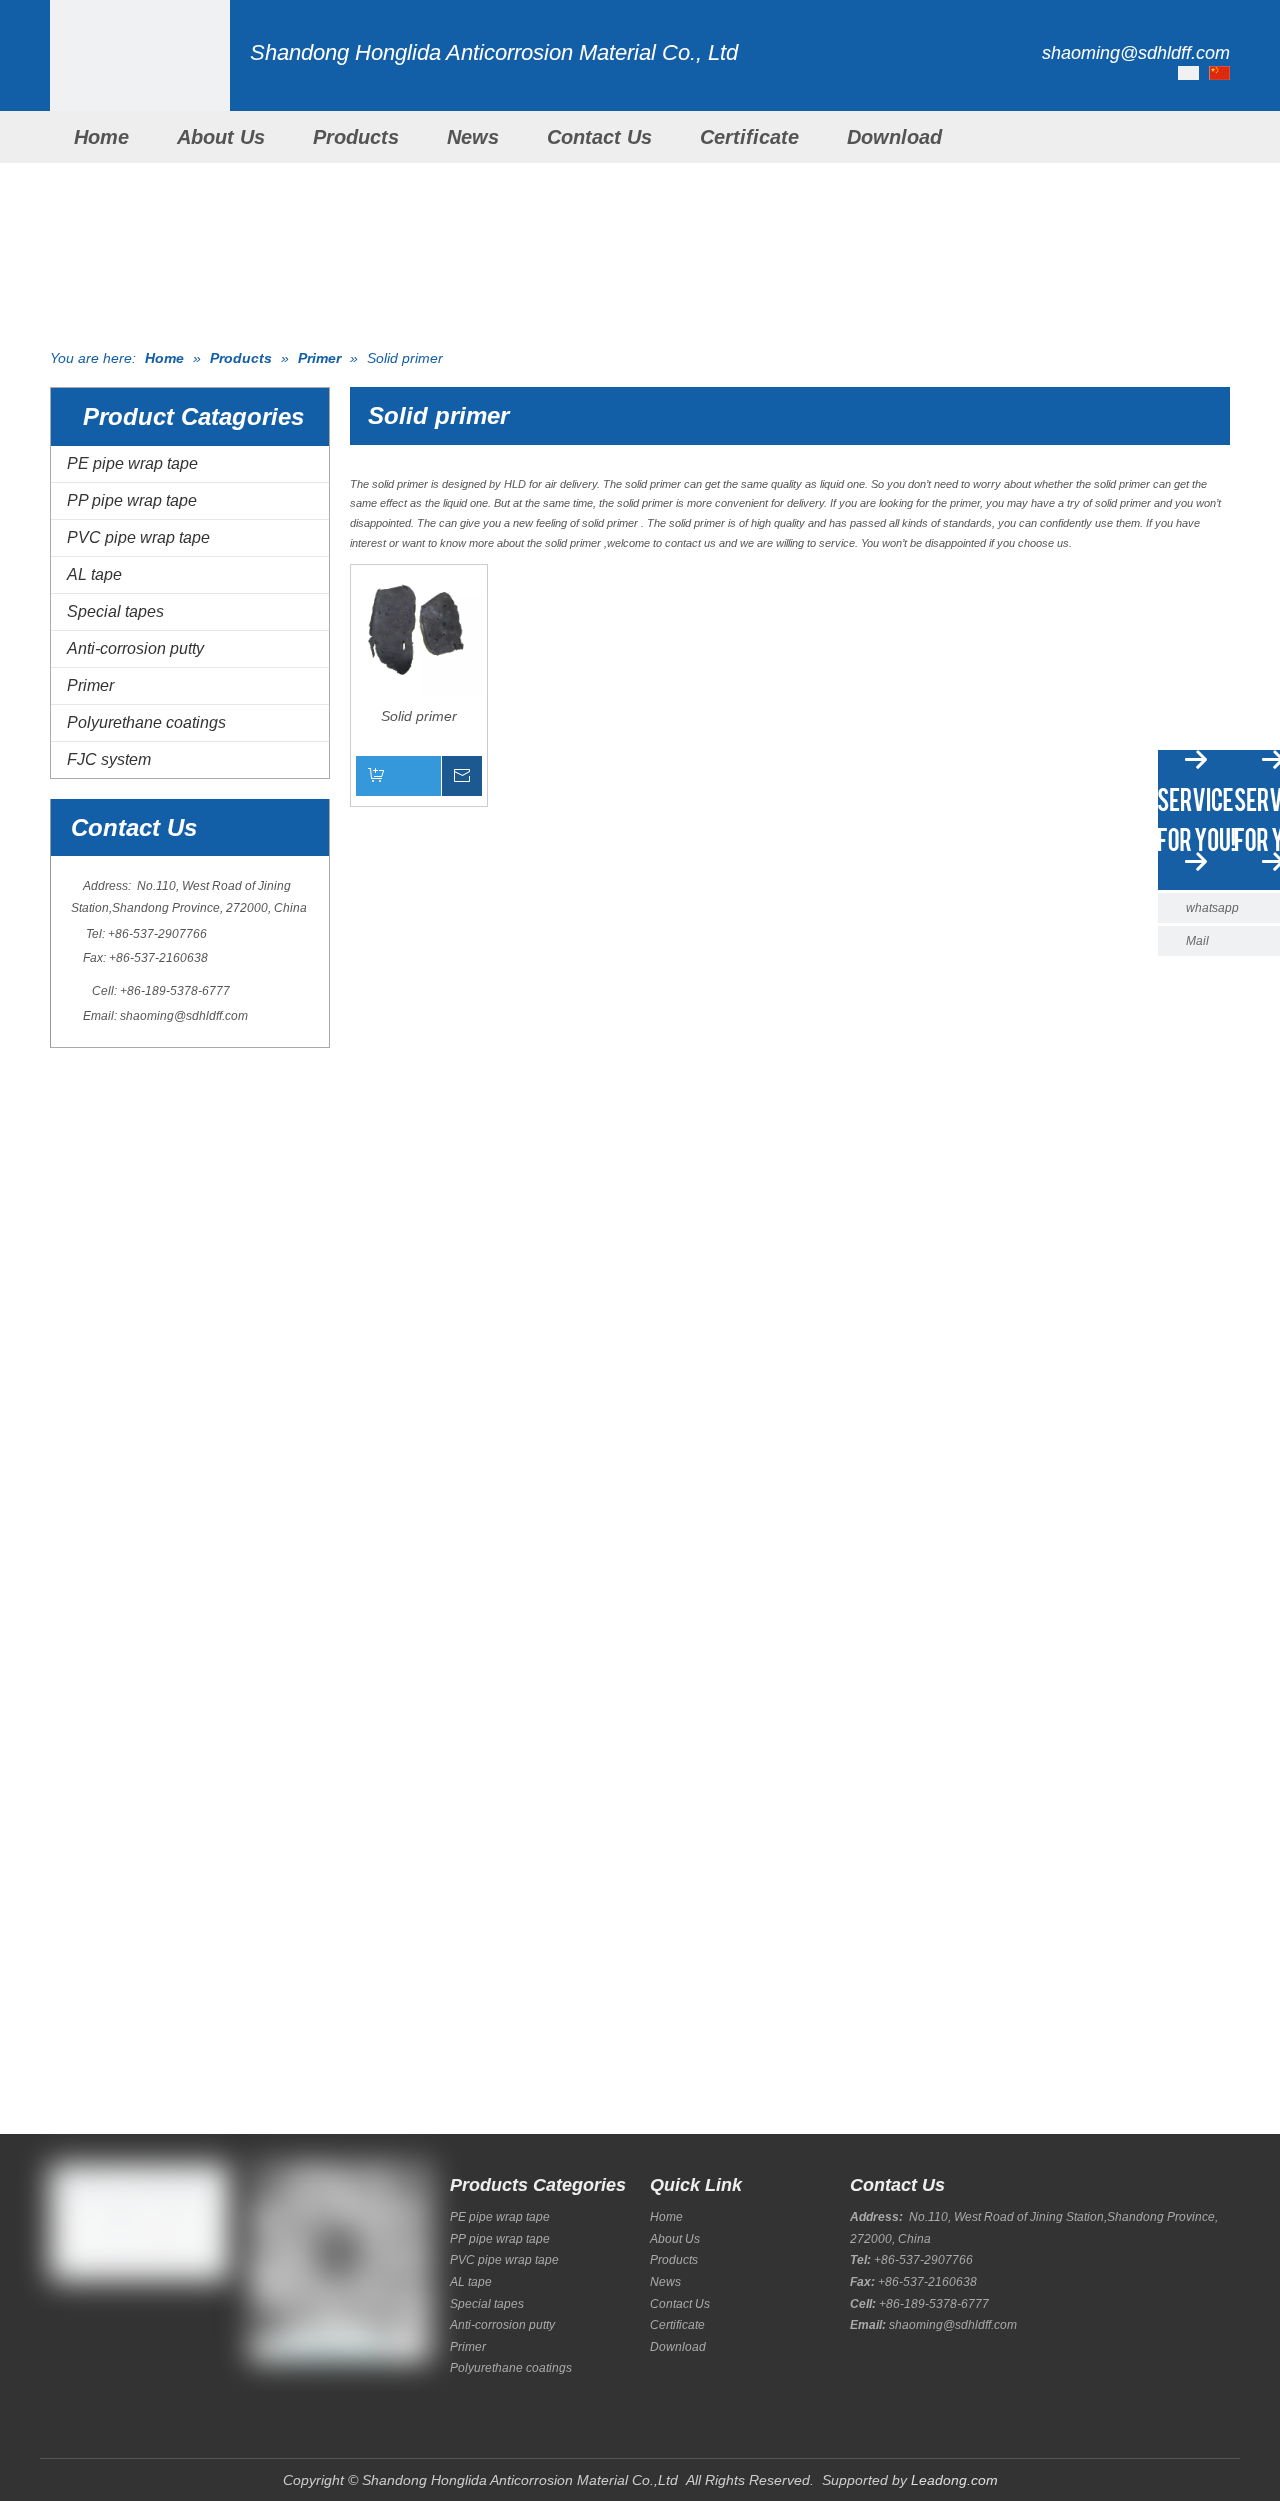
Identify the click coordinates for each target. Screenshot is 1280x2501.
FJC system (109, 759)
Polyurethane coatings (146, 722)
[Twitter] (130, 2325)
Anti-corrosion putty (135, 648)
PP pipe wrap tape (132, 500)
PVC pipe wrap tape (138, 537)
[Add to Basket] (419, 776)
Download (894, 137)
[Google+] (96, 2325)
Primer (90, 685)
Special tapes (115, 611)
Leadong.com (954, 2480)
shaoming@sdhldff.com (184, 1016)
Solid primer (419, 716)
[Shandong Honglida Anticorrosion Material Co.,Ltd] (140, 90)
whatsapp (1212, 908)
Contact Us (599, 137)
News (473, 137)
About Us (221, 137)
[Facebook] (62, 2325)
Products (356, 137)
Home (101, 137)
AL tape (94, 574)
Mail (1197, 941)
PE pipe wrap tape (132, 463)
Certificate (749, 137)
